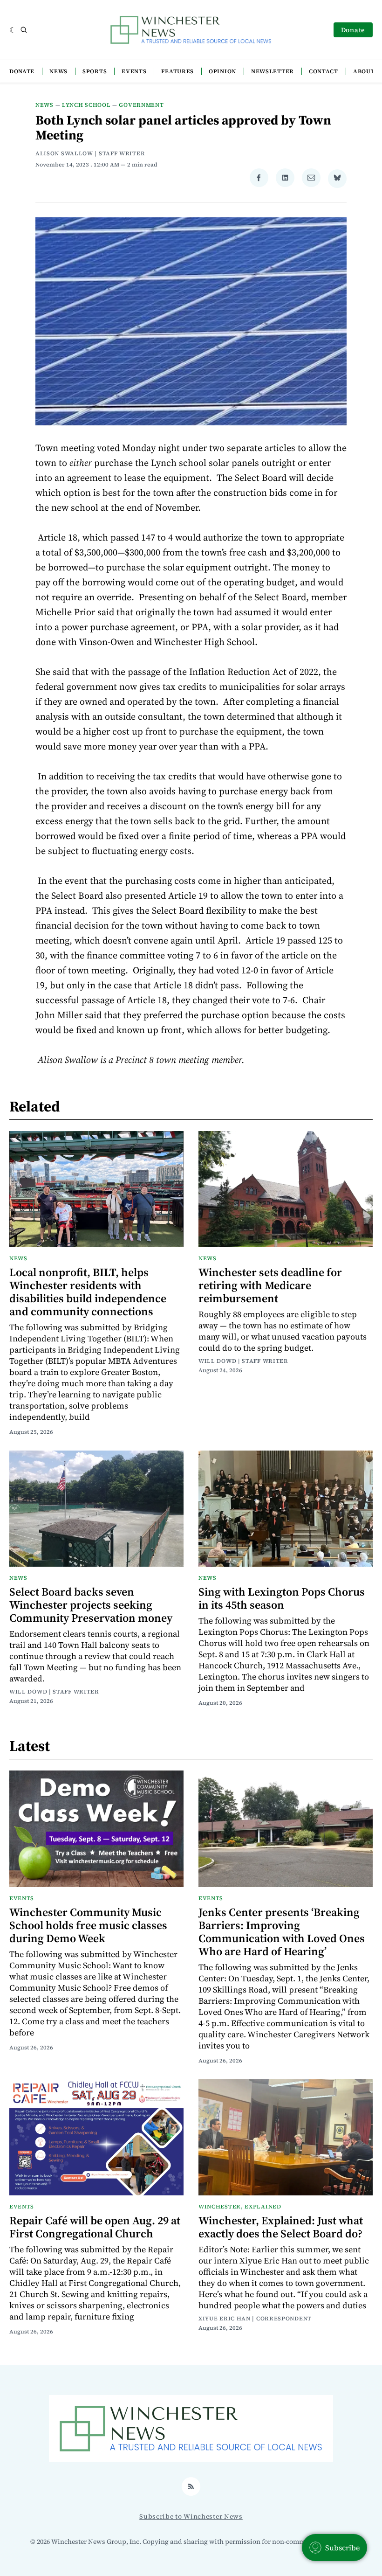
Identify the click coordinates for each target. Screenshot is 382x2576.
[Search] (24, 30)
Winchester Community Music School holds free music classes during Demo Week (88, 1925)
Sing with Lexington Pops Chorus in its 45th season (282, 1598)
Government (141, 105)
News (58, 71)
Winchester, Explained (240, 2207)
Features (177, 71)
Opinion (222, 71)
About (364, 71)
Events (134, 71)
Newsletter (273, 71)
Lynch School (86, 105)
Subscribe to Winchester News (191, 2516)
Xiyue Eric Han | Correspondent (255, 2319)
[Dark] (13, 30)
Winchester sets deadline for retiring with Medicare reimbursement (270, 1285)
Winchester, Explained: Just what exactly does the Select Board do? (281, 2227)
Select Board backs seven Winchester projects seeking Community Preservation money (91, 1605)
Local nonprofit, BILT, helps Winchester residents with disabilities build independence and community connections (88, 1292)
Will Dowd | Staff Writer (243, 1361)
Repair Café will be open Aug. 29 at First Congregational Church (95, 2227)
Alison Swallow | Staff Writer (90, 153)
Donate (353, 30)
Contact (324, 71)
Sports (95, 71)
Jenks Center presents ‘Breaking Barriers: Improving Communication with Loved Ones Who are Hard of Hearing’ (282, 1932)
